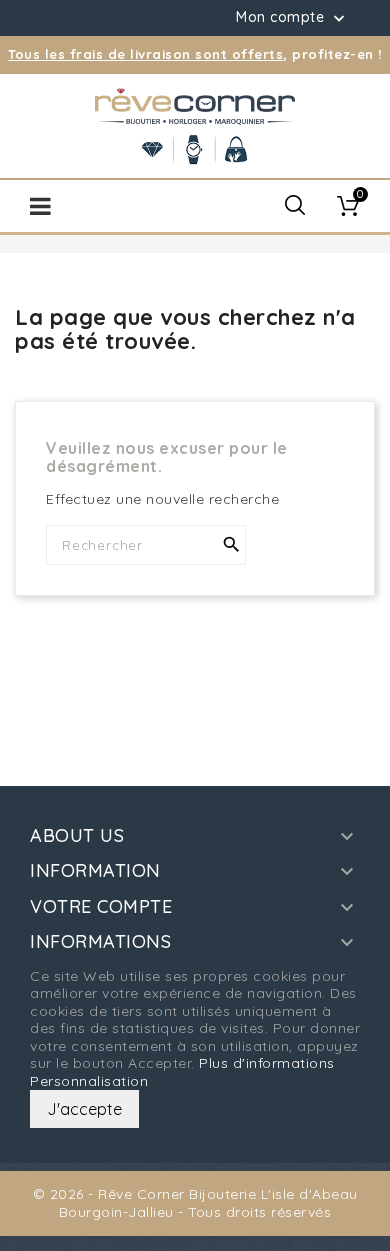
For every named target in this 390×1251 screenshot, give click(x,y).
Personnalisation (89, 1081)
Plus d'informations (267, 1063)
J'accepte (84, 1109)
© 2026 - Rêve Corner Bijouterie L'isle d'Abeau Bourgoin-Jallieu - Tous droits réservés (195, 1203)
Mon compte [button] (292, 18)
